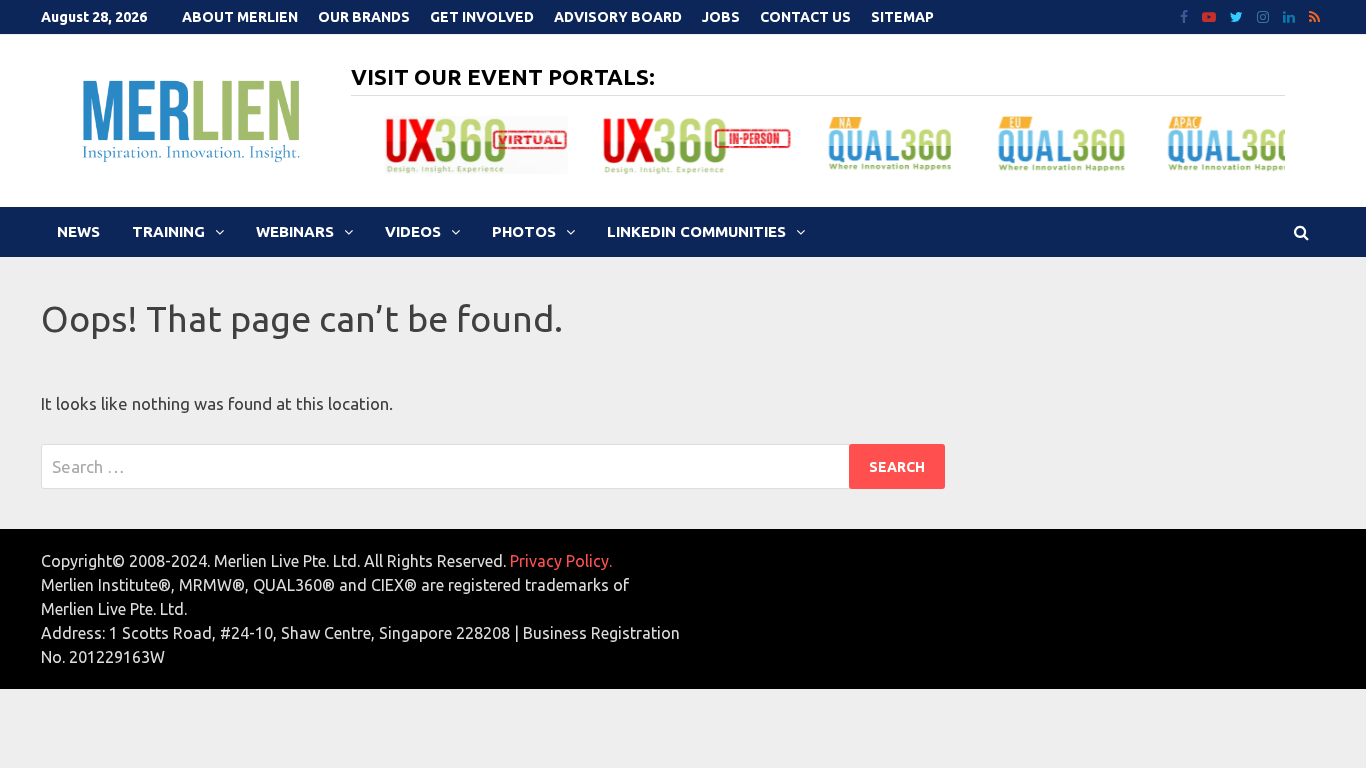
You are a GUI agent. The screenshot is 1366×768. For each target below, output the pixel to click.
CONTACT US (805, 17)
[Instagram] (1265, 15)
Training (168, 231)
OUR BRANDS (364, 17)
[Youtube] (1211, 15)
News (78, 231)
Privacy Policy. (561, 561)
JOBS (721, 17)
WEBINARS (295, 231)
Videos (413, 231)
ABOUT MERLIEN (240, 17)
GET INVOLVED (482, 17)
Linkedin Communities (696, 231)
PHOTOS (524, 231)
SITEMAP (902, 17)
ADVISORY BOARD (618, 17)
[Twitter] (1238, 15)
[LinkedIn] (1291, 15)
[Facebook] (1186, 15)
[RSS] (1314, 15)
